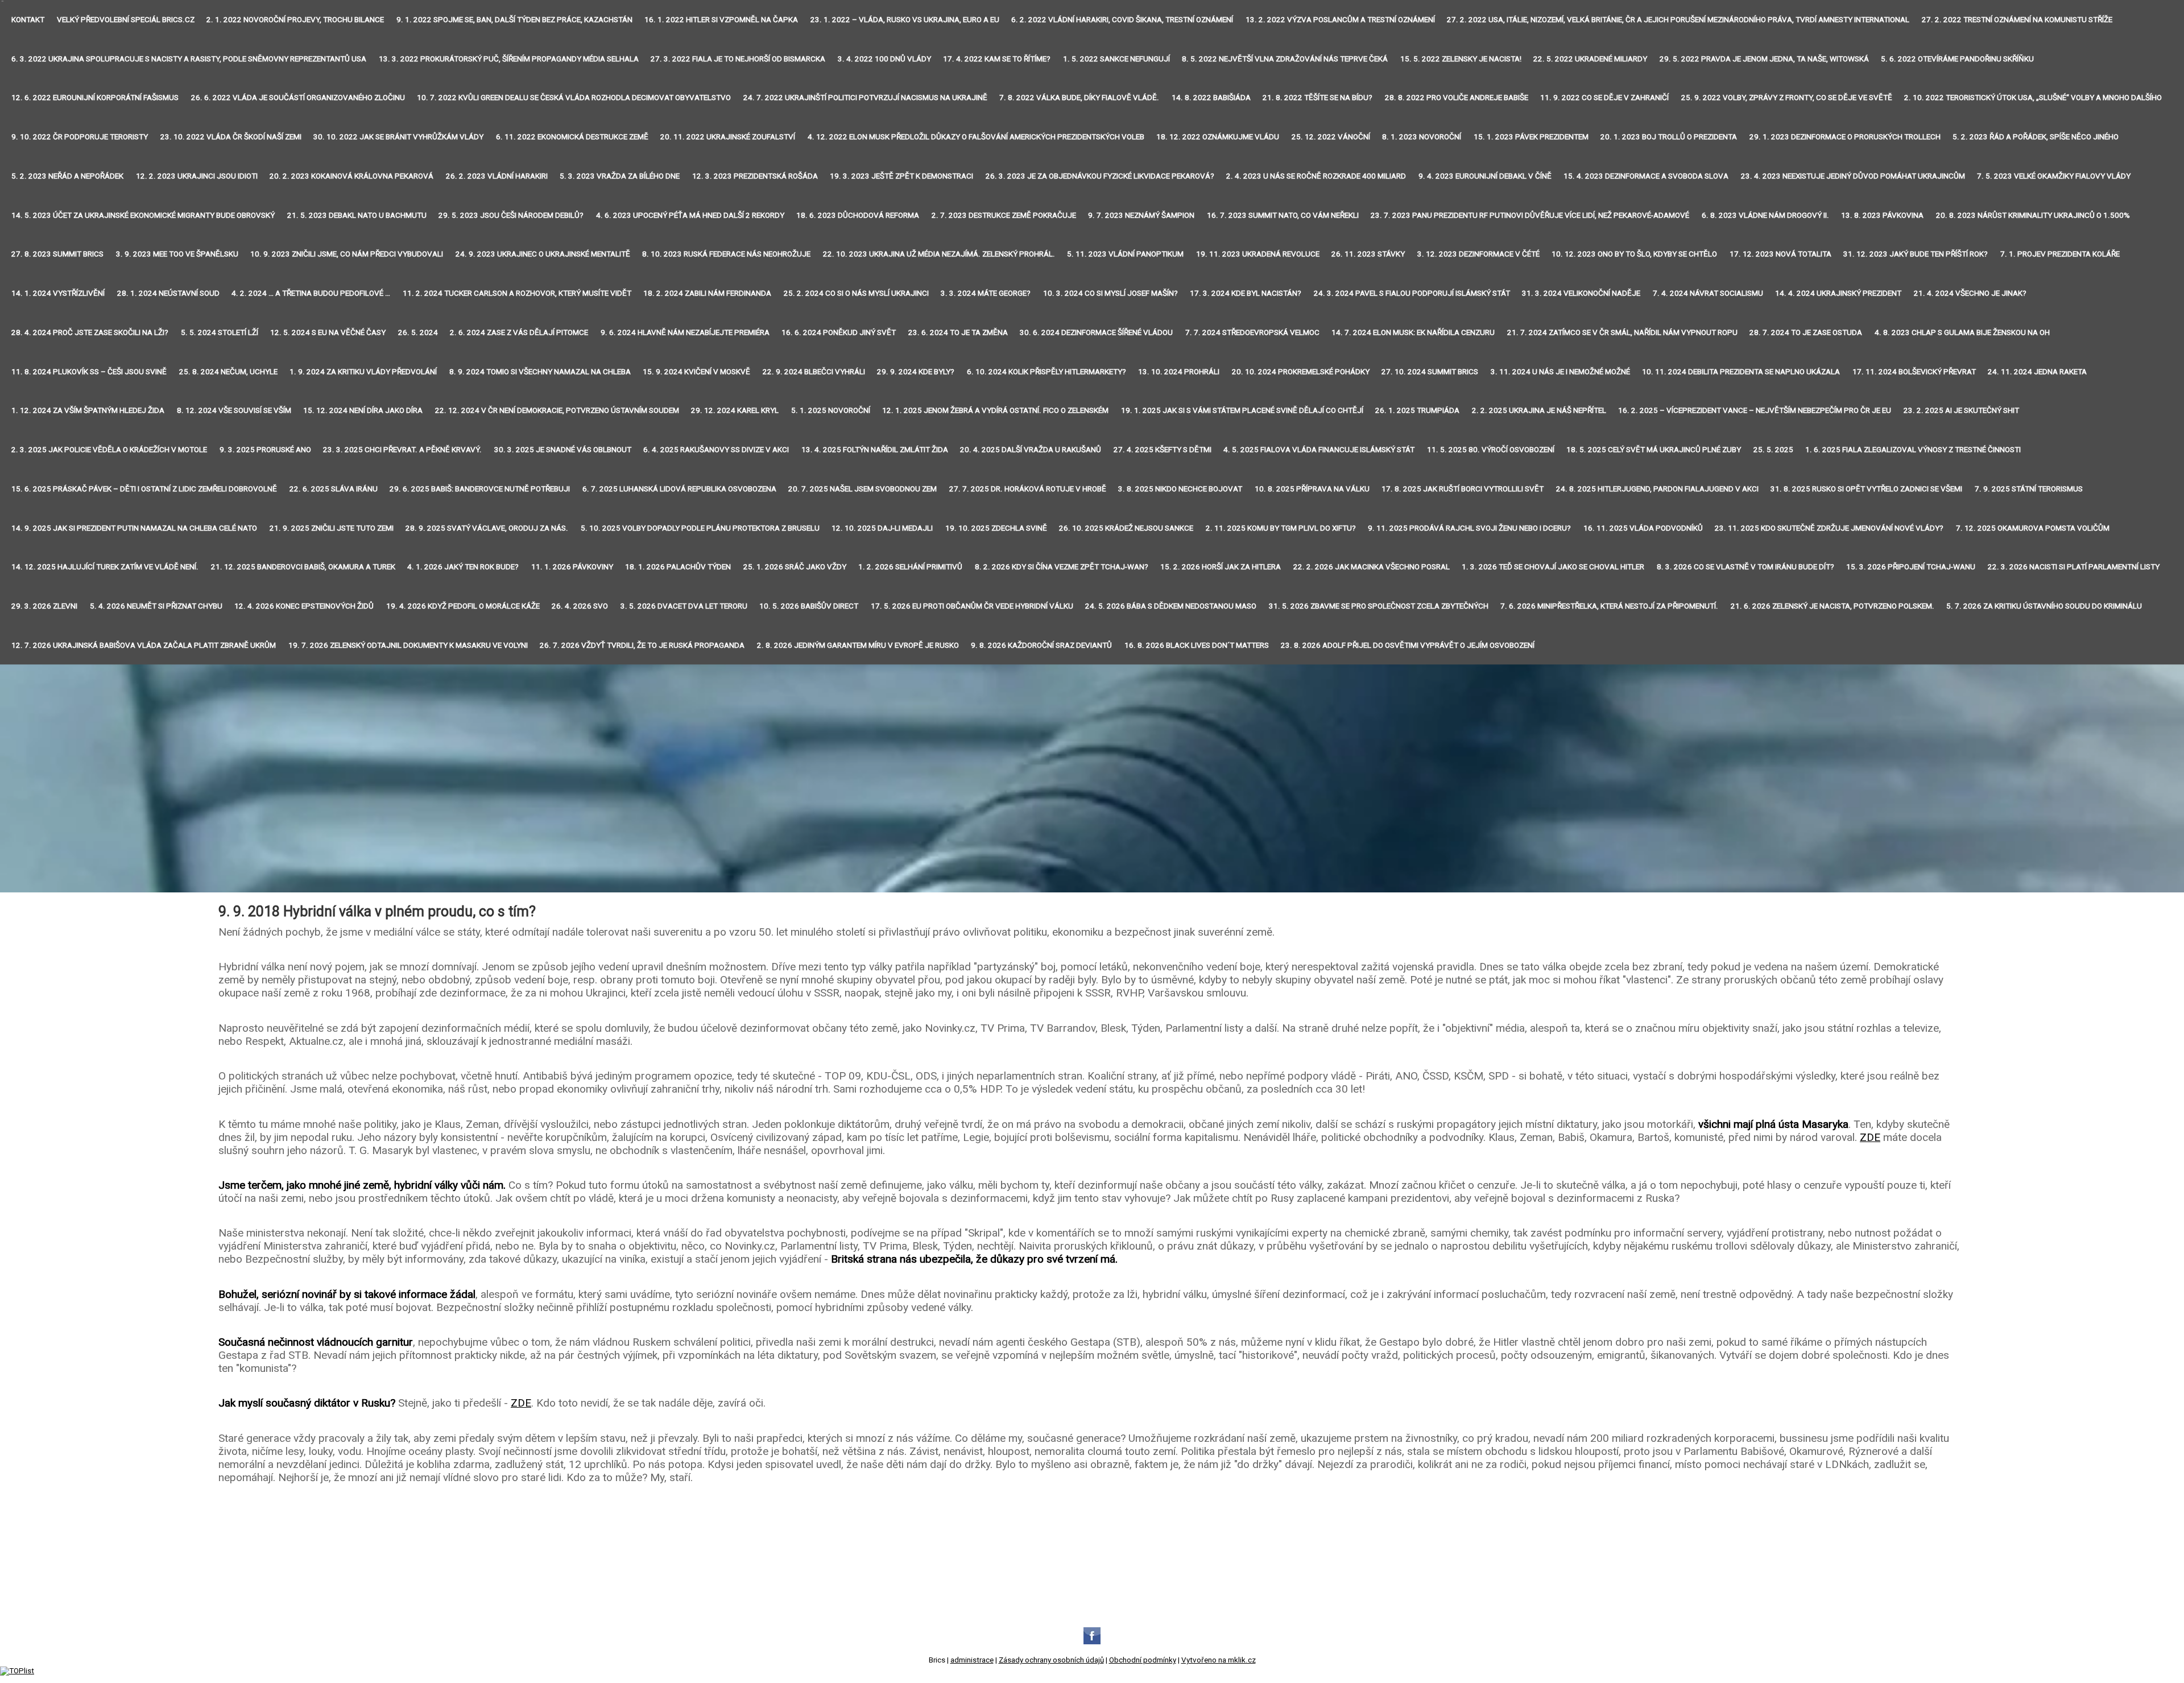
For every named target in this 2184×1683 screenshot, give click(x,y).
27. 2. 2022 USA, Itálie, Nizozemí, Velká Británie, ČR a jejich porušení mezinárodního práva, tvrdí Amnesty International (1678, 20)
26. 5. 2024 (418, 332)
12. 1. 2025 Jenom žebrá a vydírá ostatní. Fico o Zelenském (995, 410)
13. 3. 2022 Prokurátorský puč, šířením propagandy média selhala (509, 59)
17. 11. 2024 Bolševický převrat (1914, 372)
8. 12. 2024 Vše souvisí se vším (234, 410)
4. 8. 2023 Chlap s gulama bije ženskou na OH (1962, 332)
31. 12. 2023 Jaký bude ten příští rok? (1916, 254)
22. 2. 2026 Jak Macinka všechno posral (1372, 567)
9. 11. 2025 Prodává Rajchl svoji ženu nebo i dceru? (1469, 528)
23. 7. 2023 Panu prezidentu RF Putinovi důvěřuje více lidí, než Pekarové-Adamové (1530, 215)
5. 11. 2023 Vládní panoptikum (1125, 254)
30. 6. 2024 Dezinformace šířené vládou (1096, 332)
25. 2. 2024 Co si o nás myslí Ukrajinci (856, 293)
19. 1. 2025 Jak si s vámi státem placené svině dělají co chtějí (1242, 410)
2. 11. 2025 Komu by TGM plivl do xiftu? (1281, 528)
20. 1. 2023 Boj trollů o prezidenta (1669, 137)
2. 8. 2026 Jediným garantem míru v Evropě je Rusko (858, 645)
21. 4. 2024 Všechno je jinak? (1970, 293)
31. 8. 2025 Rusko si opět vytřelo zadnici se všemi (1866, 489)
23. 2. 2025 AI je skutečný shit (1961, 410)
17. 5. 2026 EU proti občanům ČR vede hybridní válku (972, 606)
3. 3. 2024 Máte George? (986, 293)
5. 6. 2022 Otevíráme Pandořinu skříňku (1957, 59)
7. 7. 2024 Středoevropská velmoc (1252, 332)
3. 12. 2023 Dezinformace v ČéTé (1478, 254)
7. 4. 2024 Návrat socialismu (1708, 293)
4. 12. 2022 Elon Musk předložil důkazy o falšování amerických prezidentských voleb (976, 137)
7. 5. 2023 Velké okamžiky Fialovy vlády (2054, 176)
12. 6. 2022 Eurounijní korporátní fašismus (95, 98)
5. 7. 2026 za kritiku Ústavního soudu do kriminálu (2044, 606)
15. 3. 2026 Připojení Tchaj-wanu (1911, 567)
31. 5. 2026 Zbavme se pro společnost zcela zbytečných (1379, 606)
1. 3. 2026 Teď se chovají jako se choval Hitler (1553, 567)
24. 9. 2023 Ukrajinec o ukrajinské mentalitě (543, 254)
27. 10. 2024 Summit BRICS (1430, 372)
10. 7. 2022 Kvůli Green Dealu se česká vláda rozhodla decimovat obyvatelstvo (574, 98)
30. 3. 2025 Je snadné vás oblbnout (563, 450)
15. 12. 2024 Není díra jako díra (363, 410)
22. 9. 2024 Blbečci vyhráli (814, 372)
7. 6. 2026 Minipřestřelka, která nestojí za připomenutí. (1609, 606)
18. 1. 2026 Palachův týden (678, 567)
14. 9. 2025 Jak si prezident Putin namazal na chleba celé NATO (134, 528)
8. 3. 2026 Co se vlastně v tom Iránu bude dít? (1745, 567)
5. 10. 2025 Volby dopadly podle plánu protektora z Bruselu (700, 528)
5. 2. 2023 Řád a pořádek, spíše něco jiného (2036, 137)
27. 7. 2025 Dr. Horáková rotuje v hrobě (1028, 489)
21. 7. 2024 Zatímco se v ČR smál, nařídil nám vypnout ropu (1622, 332)
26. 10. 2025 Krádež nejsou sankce (1126, 528)
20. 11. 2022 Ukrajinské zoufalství (728, 137)
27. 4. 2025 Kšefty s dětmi (1163, 450)
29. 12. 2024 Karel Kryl (735, 410)
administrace (972, 1660)
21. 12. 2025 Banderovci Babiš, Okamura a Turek (303, 567)
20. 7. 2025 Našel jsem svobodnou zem (863, 489)
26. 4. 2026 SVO (580, 606)
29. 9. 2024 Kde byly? (916, 372)
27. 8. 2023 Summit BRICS (57, 254)
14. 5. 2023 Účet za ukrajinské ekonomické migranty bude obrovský (143, 215)
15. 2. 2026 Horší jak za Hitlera (1221, 567)
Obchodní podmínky (1143, 1660)
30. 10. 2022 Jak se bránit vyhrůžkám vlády (398, 137)
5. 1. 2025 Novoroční (831, 410)
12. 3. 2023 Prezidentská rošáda (755, 176)
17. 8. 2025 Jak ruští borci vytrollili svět (1463, 489)
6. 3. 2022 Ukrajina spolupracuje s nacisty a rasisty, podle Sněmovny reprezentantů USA (189, 59)
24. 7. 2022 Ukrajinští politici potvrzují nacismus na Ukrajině (865, 98)
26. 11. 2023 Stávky (1368, 254)
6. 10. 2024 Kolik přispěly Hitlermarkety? (1046, 372)
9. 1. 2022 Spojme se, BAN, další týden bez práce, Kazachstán (514, 20)
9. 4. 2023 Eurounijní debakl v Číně (1485, 176)
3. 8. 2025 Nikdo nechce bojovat (1180, 489)
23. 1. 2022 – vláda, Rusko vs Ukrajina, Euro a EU (905, 20)
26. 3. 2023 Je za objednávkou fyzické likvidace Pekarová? (1100, 176)
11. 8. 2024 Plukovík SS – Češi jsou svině (89, 372)
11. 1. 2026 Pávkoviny (572, 567)
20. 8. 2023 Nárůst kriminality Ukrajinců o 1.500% (2033, 215)
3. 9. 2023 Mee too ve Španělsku (177, 254)
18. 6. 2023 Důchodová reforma (858, 215)
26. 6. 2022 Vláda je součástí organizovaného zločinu (298, 98)
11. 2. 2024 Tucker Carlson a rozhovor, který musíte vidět (517, 293)
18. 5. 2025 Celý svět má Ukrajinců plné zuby (1654, 450)
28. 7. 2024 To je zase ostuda (1806, 332)
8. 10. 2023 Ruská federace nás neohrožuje (726, 254)
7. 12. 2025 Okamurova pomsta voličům (2033, 528)
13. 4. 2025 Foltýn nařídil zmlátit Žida (875, 450)
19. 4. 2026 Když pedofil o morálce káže (463, 606)
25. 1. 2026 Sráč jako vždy (795, 567)
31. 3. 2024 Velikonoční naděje (1581, 293)
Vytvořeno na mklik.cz (1219, 1660)
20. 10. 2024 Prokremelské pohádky (1301, 372)
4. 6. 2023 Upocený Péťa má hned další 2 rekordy (690, 215)
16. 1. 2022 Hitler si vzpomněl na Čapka (721, 20)
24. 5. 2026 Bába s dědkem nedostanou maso (1171, 606)
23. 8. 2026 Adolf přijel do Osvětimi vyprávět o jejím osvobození (1408, 645)
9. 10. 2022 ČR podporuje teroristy (80, 137)
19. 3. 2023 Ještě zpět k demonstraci (901, 176)
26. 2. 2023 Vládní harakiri (497, 176)
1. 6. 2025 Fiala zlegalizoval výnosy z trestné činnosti (1913, 450)
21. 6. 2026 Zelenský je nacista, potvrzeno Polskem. (1833, 606)
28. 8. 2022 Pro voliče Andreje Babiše (1457, 98)
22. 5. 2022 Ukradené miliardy (1590, 59)
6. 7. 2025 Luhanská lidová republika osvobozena (679, 489)
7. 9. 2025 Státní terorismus (2029, 489)
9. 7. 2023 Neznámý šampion (1141, 215)
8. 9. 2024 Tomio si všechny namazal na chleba (540, 372)
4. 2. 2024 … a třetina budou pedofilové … (311, 293)
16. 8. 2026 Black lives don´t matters (1197, 645)
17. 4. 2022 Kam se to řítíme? (997, 59)
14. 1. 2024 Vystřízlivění (58, 293)
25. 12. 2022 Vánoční (1331, 137)
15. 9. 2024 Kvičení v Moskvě (696, 372)
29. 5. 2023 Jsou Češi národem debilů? (511, 215)
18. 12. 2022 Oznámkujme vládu (1218, 137)
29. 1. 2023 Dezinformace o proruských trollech (1845, 137)
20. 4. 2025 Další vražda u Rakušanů (1031, 450)
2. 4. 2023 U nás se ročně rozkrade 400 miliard (1316, 176)
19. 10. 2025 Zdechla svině (996, 528)
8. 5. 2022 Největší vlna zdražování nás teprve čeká (1285, 59)
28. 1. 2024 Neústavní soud (168, 293)
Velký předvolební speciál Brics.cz (126, 20)
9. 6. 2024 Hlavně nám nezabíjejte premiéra (685, 332)
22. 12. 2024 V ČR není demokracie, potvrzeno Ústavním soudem (557, 410)
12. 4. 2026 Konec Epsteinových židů (304, 606)
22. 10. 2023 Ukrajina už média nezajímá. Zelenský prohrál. (939, 254)
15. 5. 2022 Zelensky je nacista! (1461, 59)
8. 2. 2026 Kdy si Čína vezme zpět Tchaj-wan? (1062, 567)
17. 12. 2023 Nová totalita (1780, 254)
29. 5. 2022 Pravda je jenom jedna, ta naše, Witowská (1764, 59)
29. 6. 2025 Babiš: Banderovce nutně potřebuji (480, 489)
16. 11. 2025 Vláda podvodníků (1643, 528)
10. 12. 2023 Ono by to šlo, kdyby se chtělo (1634, 254)
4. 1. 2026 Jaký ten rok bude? (463, 567)
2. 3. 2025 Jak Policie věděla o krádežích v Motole (109, 450)
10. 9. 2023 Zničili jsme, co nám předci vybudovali (347, 254)
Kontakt (28, 20)
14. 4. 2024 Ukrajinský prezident (1838, 293)
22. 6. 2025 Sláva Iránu (334, 489)
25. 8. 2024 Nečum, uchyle (228, 372)
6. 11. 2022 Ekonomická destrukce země (572, 137)
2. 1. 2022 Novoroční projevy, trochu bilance (295, 20)
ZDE (1870, 1137)
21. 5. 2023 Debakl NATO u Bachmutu (357, 215)
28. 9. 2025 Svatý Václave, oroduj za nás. (487, 528)
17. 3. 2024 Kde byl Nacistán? (1246, 293)
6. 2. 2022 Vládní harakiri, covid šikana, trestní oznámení (1122, 20)
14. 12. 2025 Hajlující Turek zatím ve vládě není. (105, 567)
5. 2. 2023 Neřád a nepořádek (67, 176)
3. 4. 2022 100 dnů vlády (884, 59)
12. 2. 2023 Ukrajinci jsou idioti (197, 176)
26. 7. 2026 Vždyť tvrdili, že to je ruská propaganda (642, 645)
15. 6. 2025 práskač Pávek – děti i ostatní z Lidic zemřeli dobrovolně (144, 489)
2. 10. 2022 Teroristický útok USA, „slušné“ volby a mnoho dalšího (2033, 98)
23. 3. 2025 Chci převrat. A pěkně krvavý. (402, 450)
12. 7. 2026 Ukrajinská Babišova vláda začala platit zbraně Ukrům (144, 645)
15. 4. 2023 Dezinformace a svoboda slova (1646, 176)
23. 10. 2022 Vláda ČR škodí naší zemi (231, 137)
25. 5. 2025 (1773, 450)
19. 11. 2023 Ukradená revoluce (1258, 254)
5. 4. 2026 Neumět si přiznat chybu (156, 606)
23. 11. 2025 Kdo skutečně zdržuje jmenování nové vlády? (1829, 528)
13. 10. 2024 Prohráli (1179, 372)
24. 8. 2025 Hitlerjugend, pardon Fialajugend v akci (1657, 489)
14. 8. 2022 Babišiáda (1211, 98)
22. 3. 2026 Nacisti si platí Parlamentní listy (2074, 567)
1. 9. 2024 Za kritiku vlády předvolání (363, 372)
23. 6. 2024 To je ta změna (958, 332)
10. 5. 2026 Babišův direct (809, 606)
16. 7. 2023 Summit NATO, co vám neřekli (1283, 215)
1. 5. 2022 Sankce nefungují (1116, 59)
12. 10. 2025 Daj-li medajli (882, 528)
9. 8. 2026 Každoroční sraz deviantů (1041, 645)
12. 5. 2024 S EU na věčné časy (328, 332)
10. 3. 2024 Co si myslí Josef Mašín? (1110, 293)
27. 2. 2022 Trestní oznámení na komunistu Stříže (2017, 20)
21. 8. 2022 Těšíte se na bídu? (1318, 98)
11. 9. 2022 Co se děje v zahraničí (1604, 98)
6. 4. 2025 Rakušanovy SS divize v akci (716, 450)
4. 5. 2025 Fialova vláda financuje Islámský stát (1319, 450)
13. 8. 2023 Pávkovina (1882, 215)
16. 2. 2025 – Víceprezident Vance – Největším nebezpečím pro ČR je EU (1755, 410)
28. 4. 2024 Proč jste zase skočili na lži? (90, 332)
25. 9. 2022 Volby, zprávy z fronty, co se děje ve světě (1787, 98)
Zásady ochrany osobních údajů (1051, 1660)
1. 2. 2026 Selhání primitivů (910, 567)
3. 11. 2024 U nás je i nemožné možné (1560, 372)
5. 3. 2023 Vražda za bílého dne (620, 176)
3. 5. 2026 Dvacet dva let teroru (684, 606)
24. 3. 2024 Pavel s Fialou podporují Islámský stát (1412, 293)
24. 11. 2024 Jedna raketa (2037, 372)
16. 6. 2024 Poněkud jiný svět (839, 332)
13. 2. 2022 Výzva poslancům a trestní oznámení (1340, 20)
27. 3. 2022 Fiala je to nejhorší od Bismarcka (738, 59)
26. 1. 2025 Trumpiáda (1417, 410)
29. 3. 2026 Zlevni (44, 606)
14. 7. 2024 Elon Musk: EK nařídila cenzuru (1413, 332)
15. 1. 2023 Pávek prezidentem (1531, 137)
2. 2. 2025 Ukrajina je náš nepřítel (1539, 410)
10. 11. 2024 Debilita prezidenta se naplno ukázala (1741, 372)
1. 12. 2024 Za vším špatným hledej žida (88, 410)
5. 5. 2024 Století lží (220, 332)
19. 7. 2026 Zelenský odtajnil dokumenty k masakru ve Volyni (408, 645)
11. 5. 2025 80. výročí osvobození (1491, 450)
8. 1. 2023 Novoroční (1422, 137)
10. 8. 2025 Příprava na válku (1312, 489)
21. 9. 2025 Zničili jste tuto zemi (332, 528)
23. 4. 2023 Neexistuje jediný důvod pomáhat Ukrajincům (1853, 176)
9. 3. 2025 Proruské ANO (265, 450)
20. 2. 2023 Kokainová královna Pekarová (351, 176)
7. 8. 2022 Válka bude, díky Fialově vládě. (1079, 98)
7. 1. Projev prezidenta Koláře (2060, 254)
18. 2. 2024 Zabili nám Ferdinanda (707, 293)
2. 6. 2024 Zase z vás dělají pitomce (519, 332)
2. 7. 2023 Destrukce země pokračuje (1004, 215)
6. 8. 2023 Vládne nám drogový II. (1765, 215)
